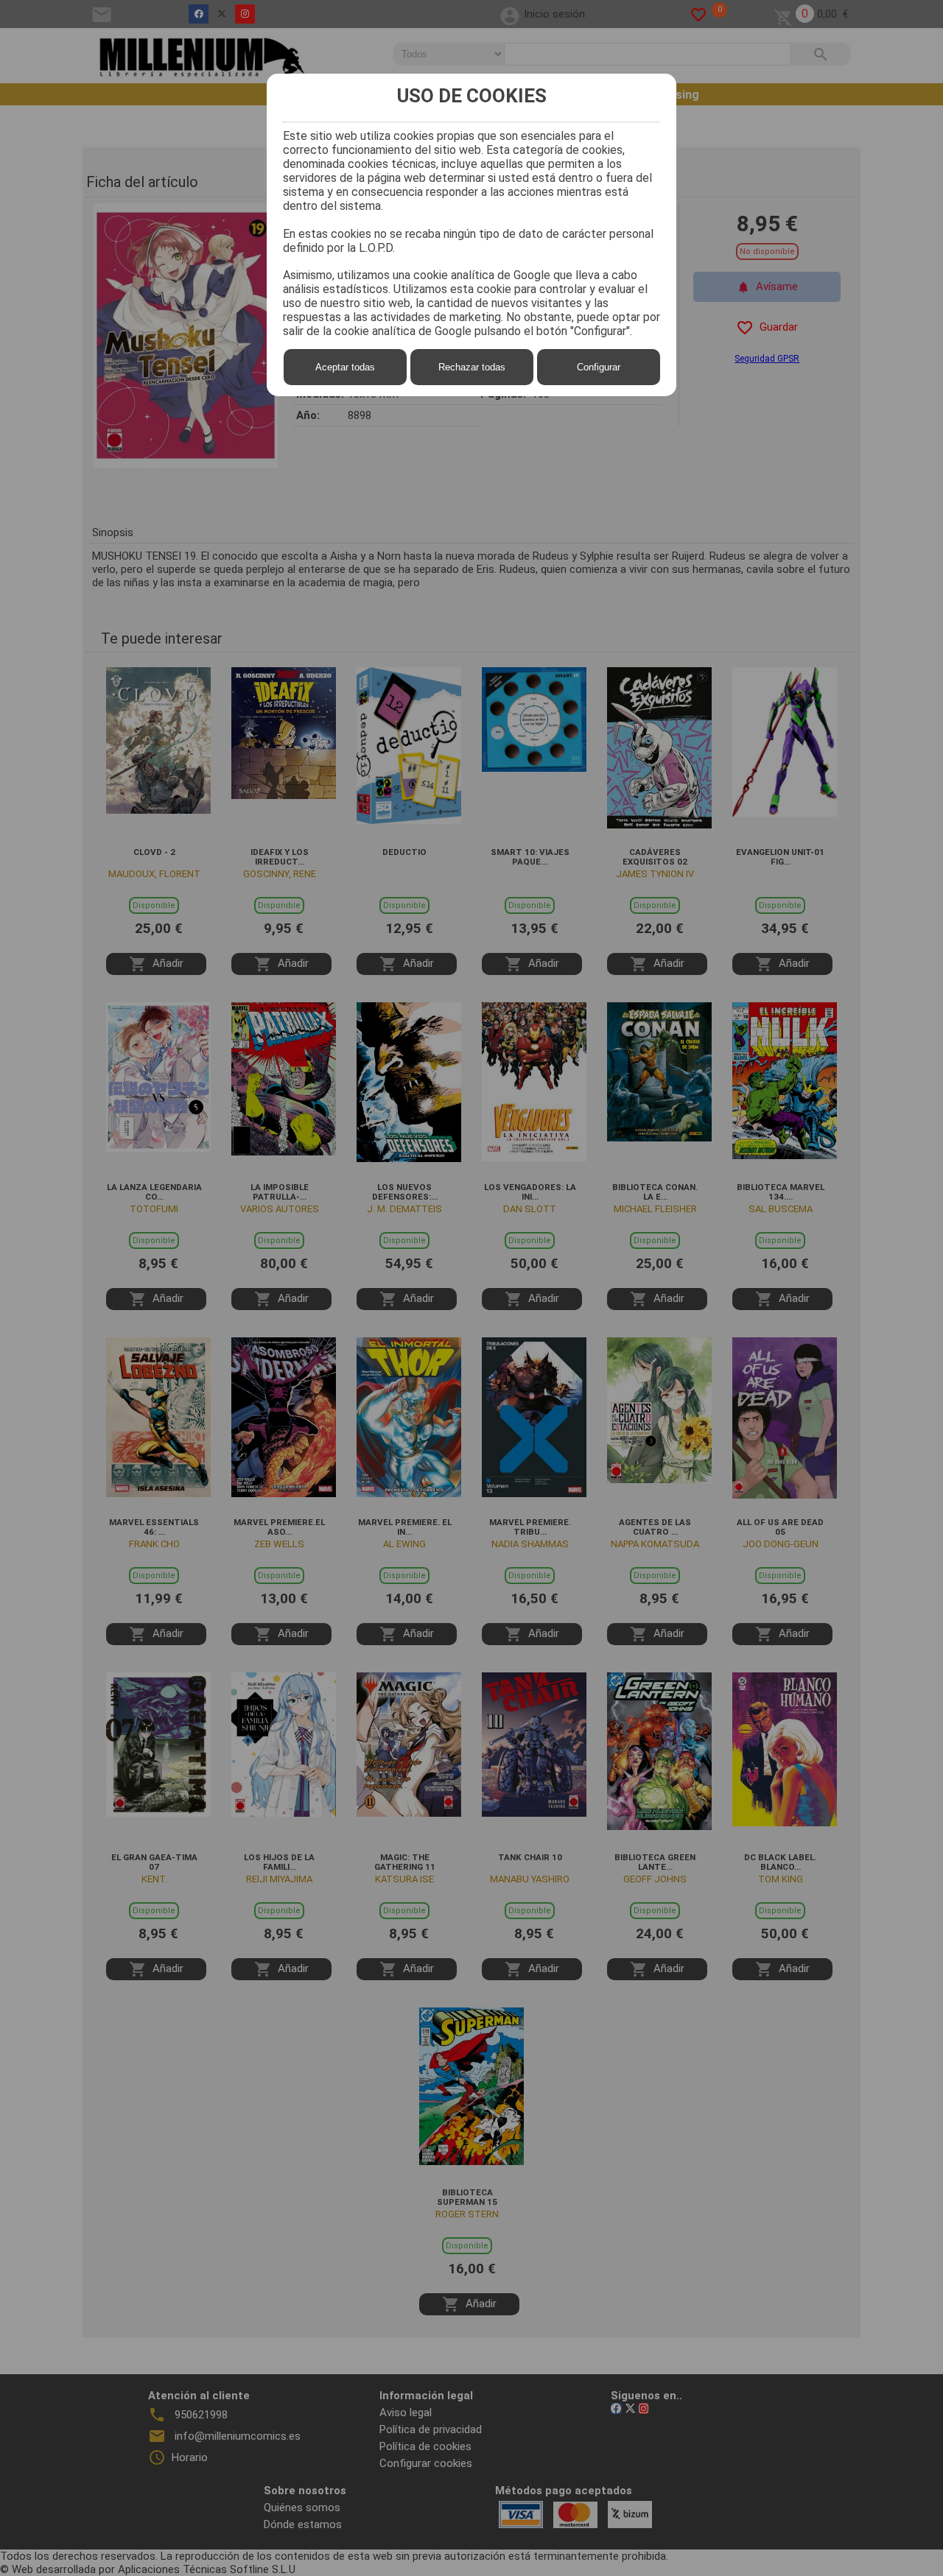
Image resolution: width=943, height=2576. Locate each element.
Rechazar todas (472, 367)
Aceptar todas (345, 367)
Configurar (599, 367)
